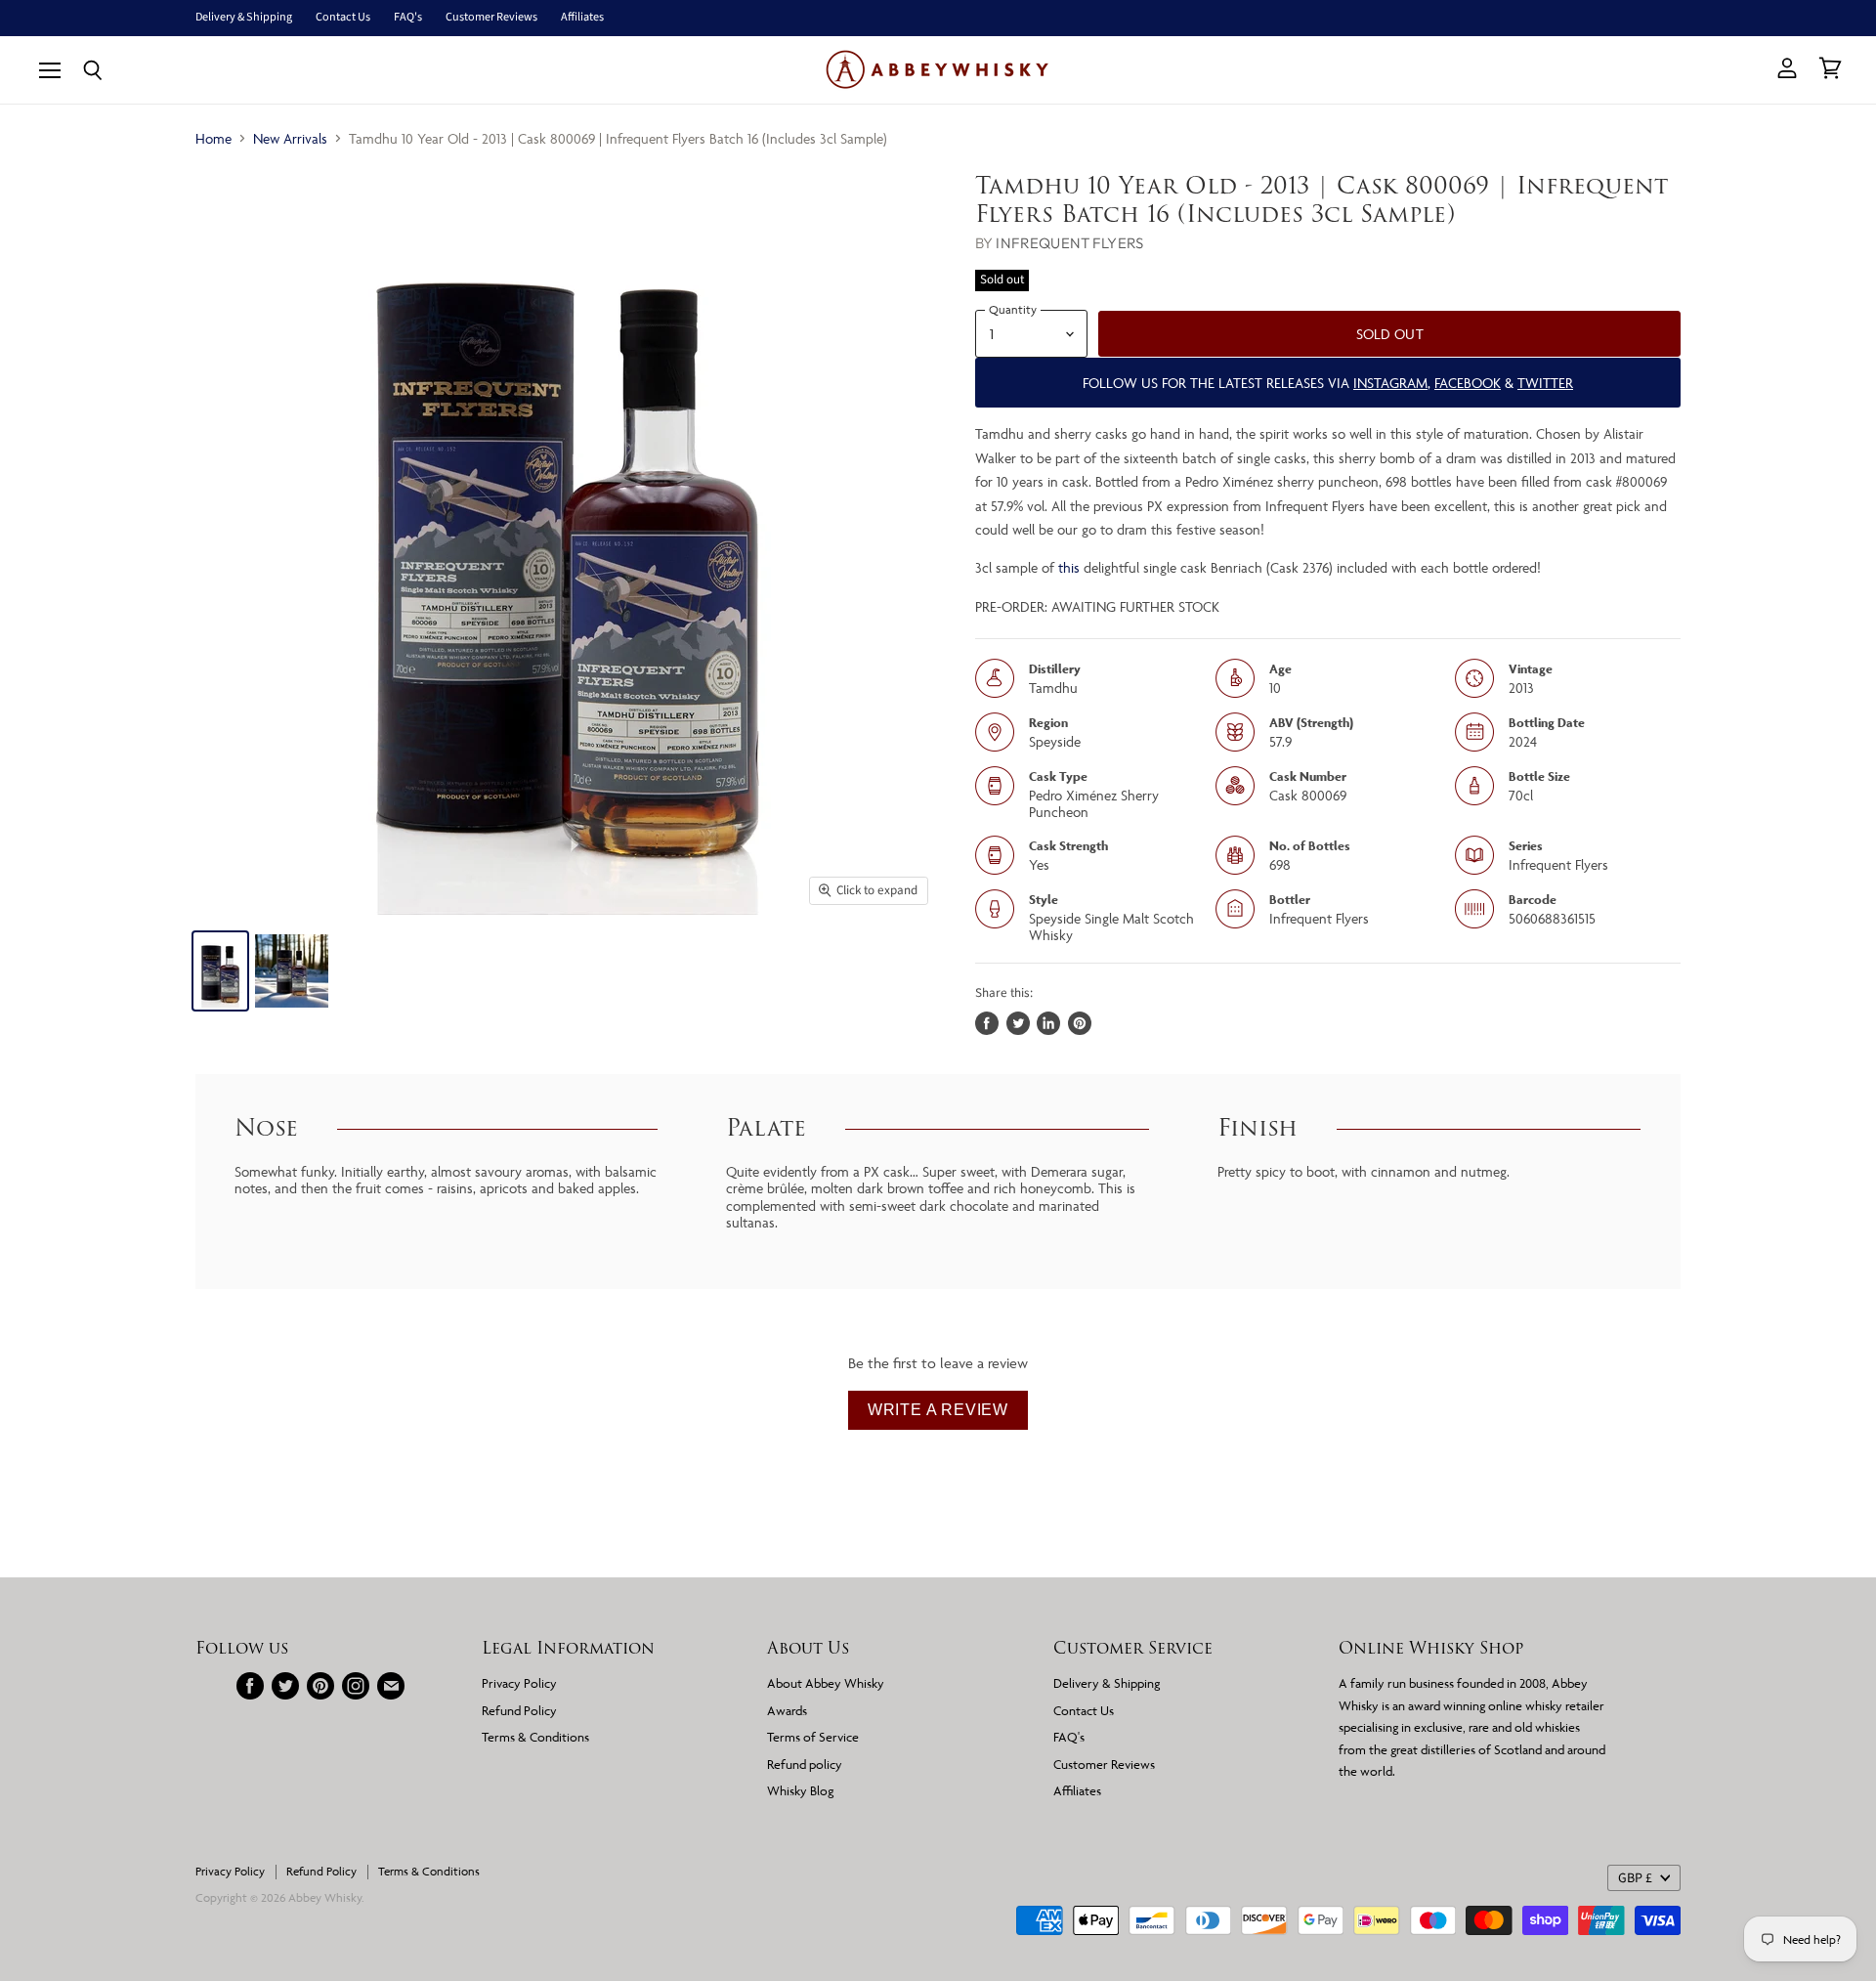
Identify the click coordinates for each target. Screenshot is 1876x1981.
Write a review (938, 1410)
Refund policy (805, 1764)
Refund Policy (519, 1710)
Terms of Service (813, 1737)
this (1069, 567)
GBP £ (1635, 1878)
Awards (787, 1710)
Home (213, 138)
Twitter (1545, 383)
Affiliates (582, 18)
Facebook (1468, 383)
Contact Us (343, 18)
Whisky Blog (800, 1790)
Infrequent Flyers (1069, 243)
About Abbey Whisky (826, 1683)
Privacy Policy (519, 1683)
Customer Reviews (491, 18)
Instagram (1390, 383)
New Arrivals (290, 138)
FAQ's (408, 18)
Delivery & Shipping (244, 18)
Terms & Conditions (535, 1737)
